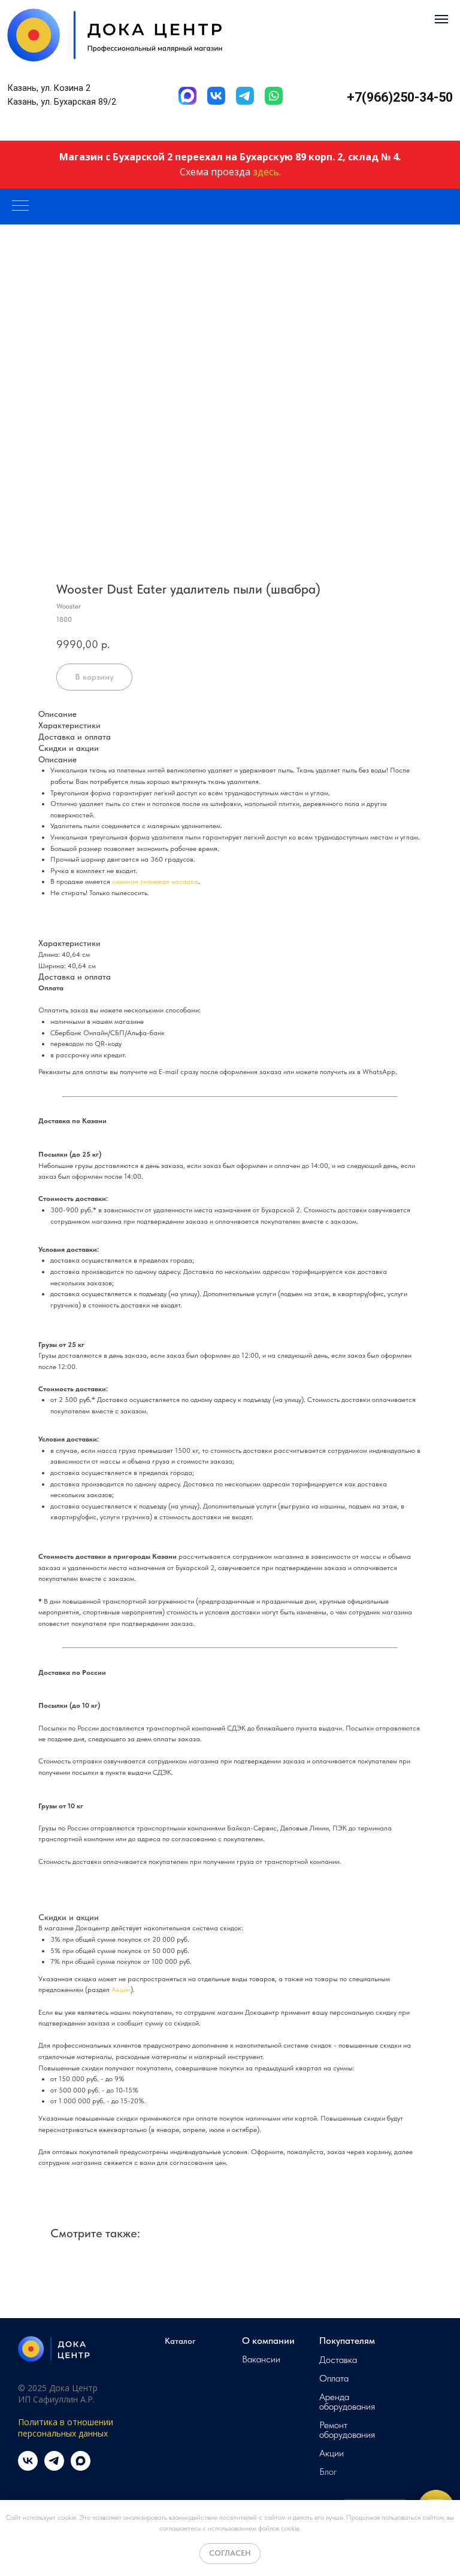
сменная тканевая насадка (155, 881)
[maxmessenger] (81, 2467)
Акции (121, 1990)
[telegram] (54, 2467)
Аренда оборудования (347, 2402)
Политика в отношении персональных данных (66, 2428)
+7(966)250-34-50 (400, 97)
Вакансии (261, 2359)
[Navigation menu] (441, 19)
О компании (268, 2341)
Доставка (338, 2360)
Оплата (334, 2379)
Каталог (180, 2341)
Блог (328, 2472)
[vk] (28, 2467)
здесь (266, 172)
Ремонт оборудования (347, 2430)
